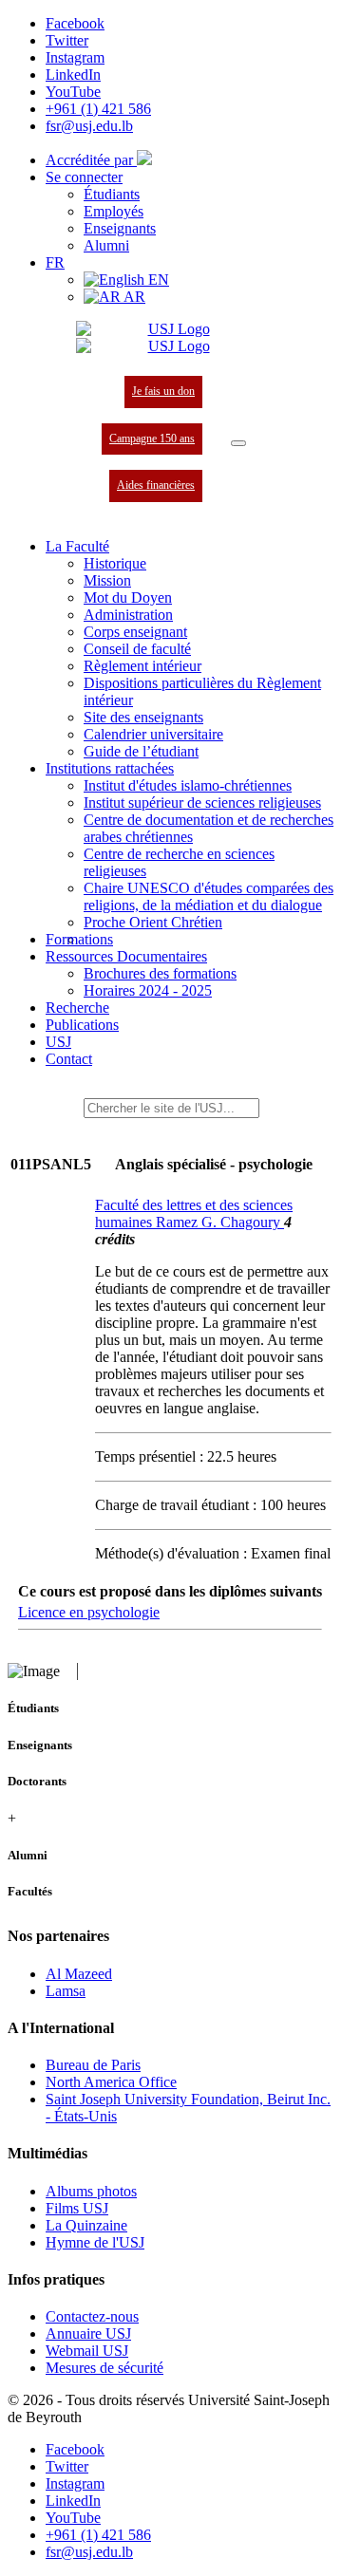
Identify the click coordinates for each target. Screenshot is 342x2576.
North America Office (111, 2082)
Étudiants (112, 194)
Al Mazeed (79, 1974)
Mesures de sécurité (104, 2368)
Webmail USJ (87, 2351)
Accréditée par (91, 160)
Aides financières (156, 485)
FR (55, 262)
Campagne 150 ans (152, 439)
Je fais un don (163, 391)
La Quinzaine (86, 2225)
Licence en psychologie (89, 1612)
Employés (114, 211)
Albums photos (91, 2191)
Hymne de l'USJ (95, 2242)
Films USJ (77, 2208)
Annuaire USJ (88, 2333)
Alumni (106, 245)
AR (133, 297)
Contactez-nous (92, 2316)
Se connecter (84, 177)
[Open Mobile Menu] (238, 443)
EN (157, 280)
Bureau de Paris (93, 2065)
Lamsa (66, 1991)
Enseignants (120, 228)
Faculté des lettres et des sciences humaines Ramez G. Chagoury (194, 1213)
